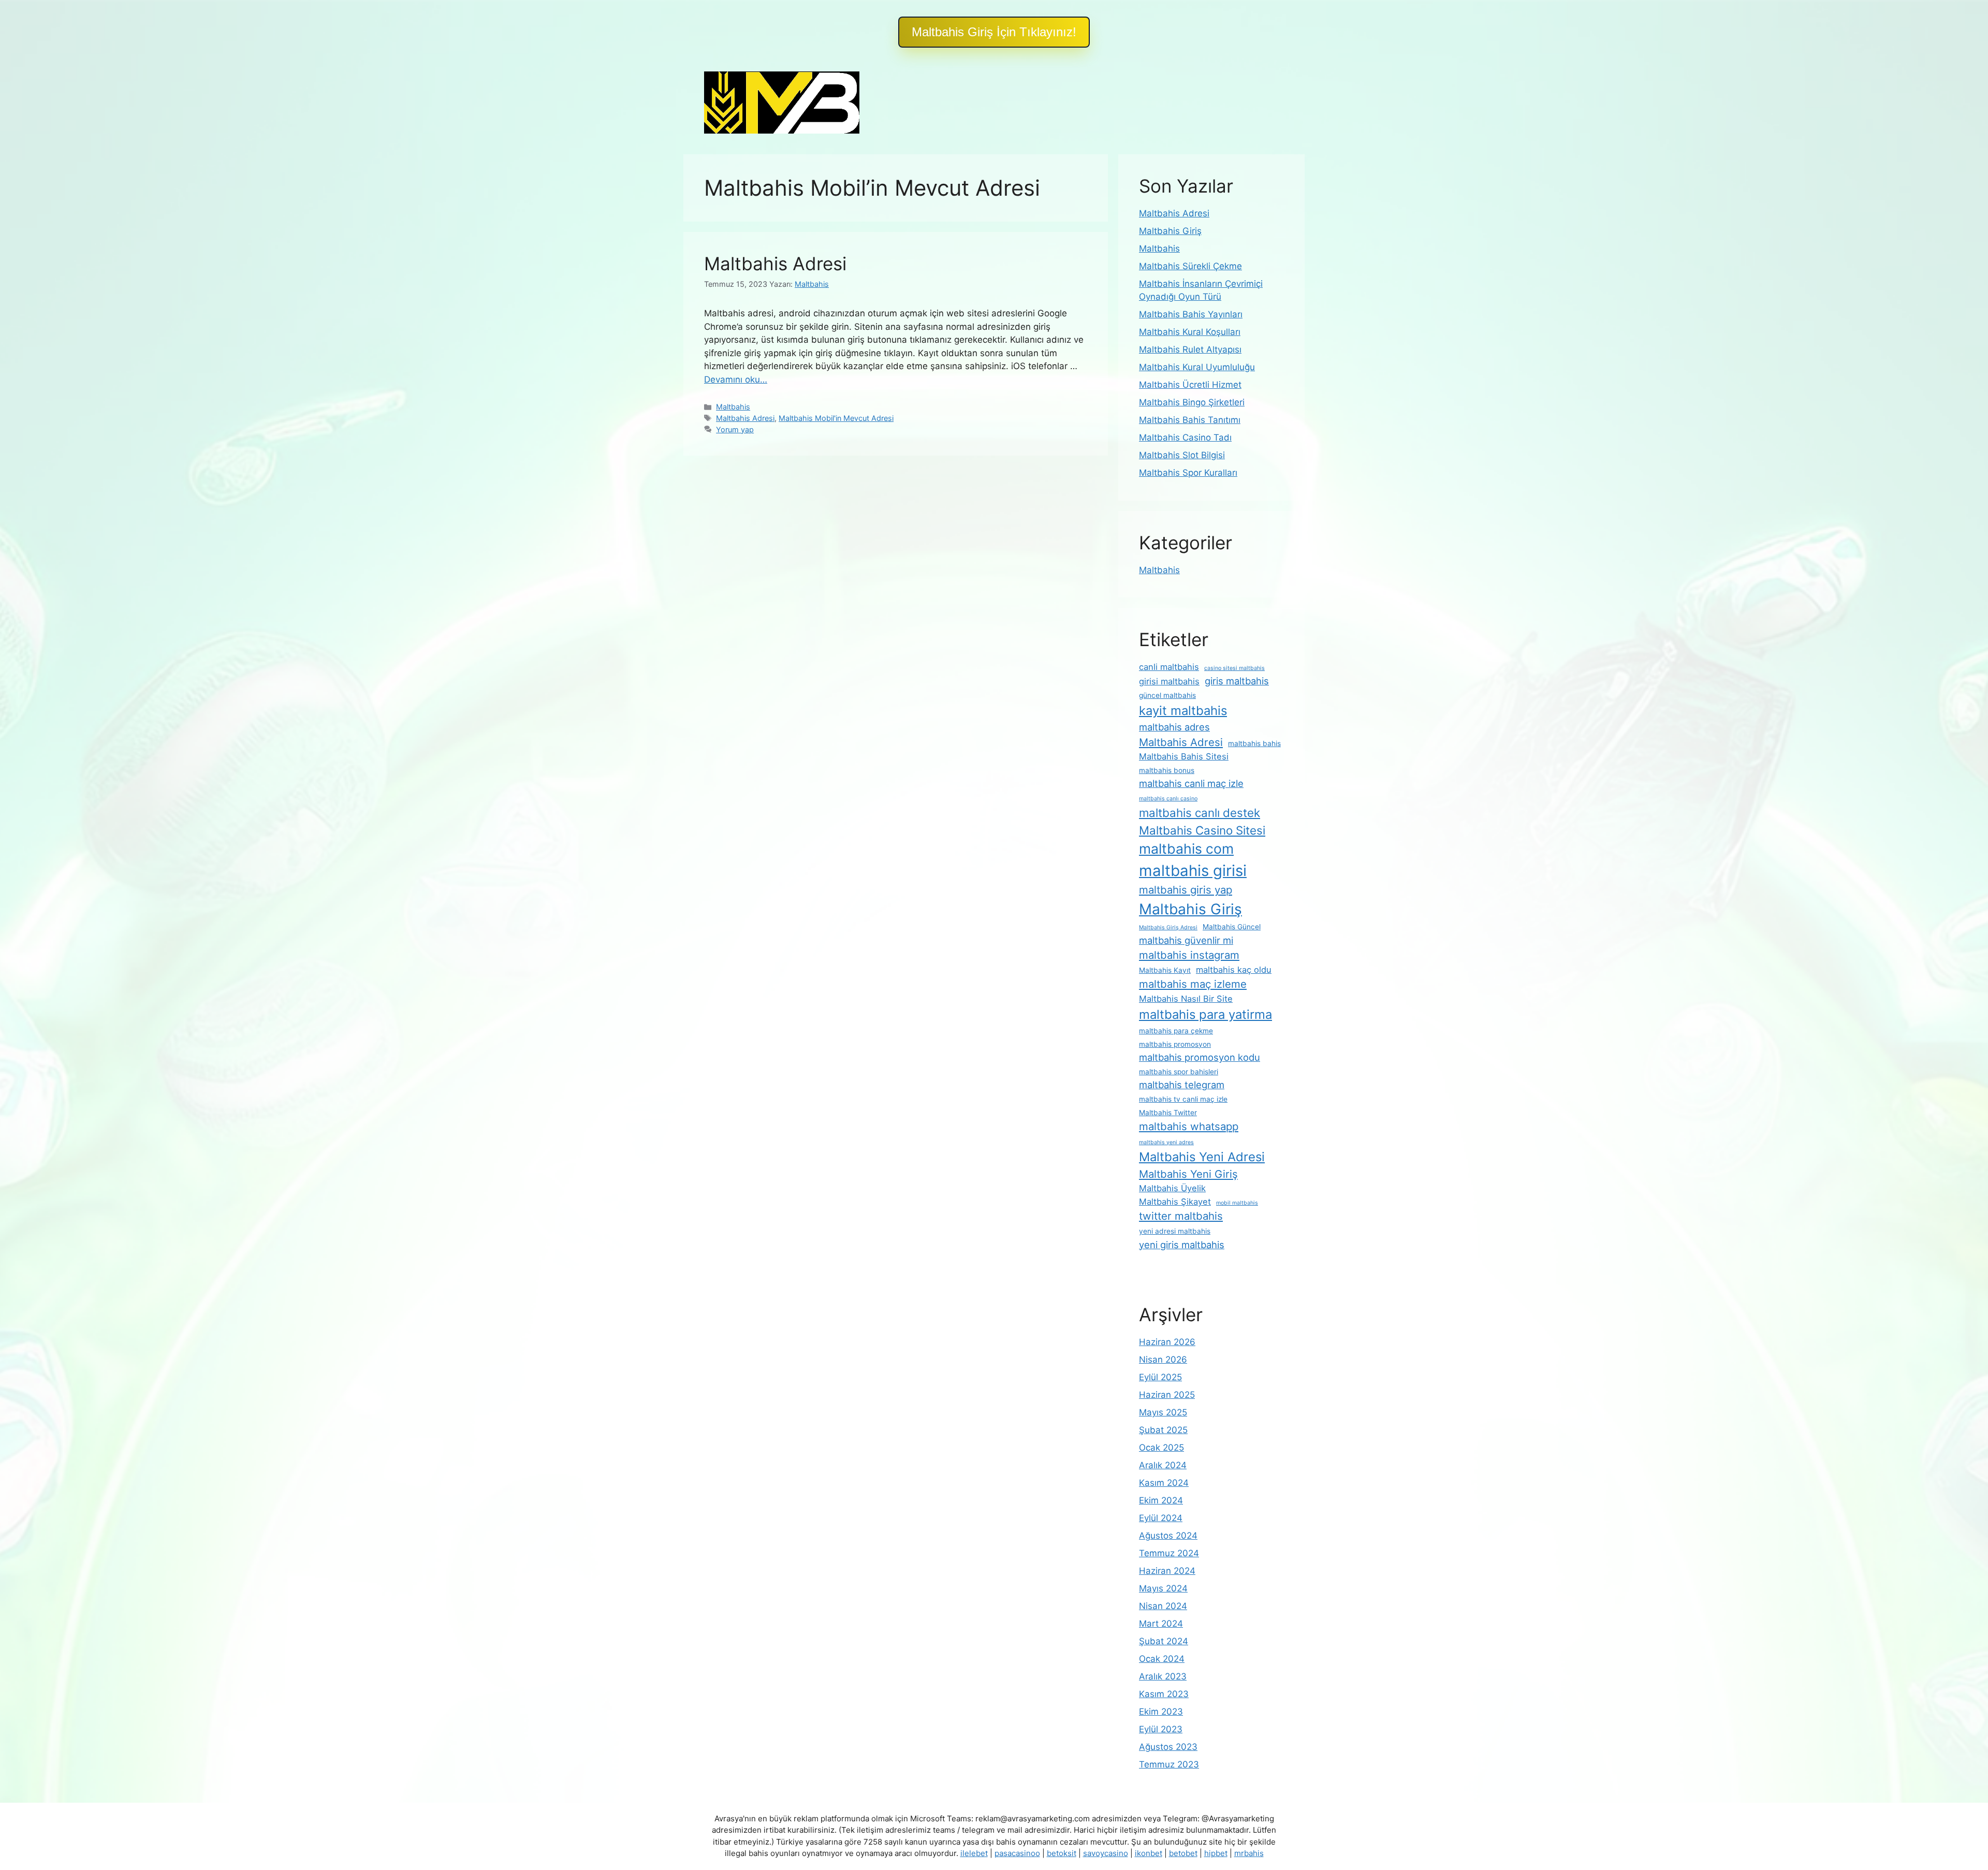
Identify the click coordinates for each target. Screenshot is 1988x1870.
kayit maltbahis (1183, 711)
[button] (994, 32)
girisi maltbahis (1169, 681)
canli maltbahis (1169, 667)
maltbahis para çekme (1176, 1031)
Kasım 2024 (1164, 1483)
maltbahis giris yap (1186, 890)
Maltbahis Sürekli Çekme (1190, 266)
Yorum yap (735, 429)
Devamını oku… (736, 379)
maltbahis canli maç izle (1191, 783)
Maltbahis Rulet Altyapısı (1190, 349)
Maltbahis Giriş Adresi (1168, 927)
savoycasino (1106, 1853)
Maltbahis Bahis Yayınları (1191, 314)
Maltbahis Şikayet (1175, 1202)
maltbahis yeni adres (1166, 1142)
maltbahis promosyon (1175, 1044)
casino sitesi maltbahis (1234, 668)
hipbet (1216, 1853)
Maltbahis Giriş (1170, 231)
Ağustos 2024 (1168, 1536)
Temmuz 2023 (1169, 1764)
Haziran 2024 (1167, 1571)
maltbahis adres (1174, 727)
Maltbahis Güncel (1232, 927)
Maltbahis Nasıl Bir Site (1186, 999)
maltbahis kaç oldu (1234, 970)
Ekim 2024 (1161, 1500)
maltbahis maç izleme (1193, 984)
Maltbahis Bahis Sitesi (1184, 756)
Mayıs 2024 (1163, 1588)
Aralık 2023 (1163, 1676)
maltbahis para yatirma (1205, 1014)
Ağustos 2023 (1168, 1747)
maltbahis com (1186, 849)
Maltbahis (733, 407)
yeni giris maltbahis (1182, 1245)
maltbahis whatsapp (1189, 1126)
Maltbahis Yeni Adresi (1202, 1157)
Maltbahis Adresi (775, 264)
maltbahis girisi (1193, 871)
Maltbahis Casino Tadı (1185, 437)
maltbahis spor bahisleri (1179, 1072)
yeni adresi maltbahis (1175, 1231)
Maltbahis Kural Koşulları (1190, 332)
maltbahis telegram (1182, 1085)
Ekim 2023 (1161, 1712)
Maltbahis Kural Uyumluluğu (1197, 367)
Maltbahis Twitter (1168, 1113)
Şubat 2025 (1163, 1430)
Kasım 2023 (1164, 1694)
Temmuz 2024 (1169, 1553)
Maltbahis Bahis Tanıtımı (1190, 420)
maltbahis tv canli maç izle (1183, 1099)
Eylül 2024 (1161, 1518)
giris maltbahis (1237, 681)
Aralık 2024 (1163, 1465)
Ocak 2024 (1162, 1659)
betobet (1183, 1853)
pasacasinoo (1017, 1853)
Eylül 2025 (1160, 1377)
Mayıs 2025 (1163, 1412)
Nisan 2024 (1163, 1606)
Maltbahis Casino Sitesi (1202, 830)
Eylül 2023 (1161, 1729)
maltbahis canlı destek (1200, 813)
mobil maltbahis (1237, 1203)
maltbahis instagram (1189, 955)
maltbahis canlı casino (1168, 799)
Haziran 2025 (1167, 1395)
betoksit (1062, 1853)
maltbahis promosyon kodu (1200, 1057)
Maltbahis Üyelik (1172, 1188)
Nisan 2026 (1163, 1360)
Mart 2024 (1161, 1624)
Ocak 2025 (1161, 1448)
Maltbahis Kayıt (1165, 970)
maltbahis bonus (1167, 770)
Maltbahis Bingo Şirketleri (1192, 402)
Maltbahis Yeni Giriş (1188, 1174)
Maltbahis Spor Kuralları (1188, 473)
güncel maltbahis (1167, 695)
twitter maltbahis (1181, 1216)
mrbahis (1249, 1853)
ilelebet (974, 1853)
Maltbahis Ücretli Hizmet (1190, 385)
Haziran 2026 (1167, 1342)
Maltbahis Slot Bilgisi (1182, 455)
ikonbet (1149, 1853)
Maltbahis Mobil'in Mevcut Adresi (836, 418)
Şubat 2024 (1164, 1641)
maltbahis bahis (1254, 743)
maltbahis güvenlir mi (1186, 940)
